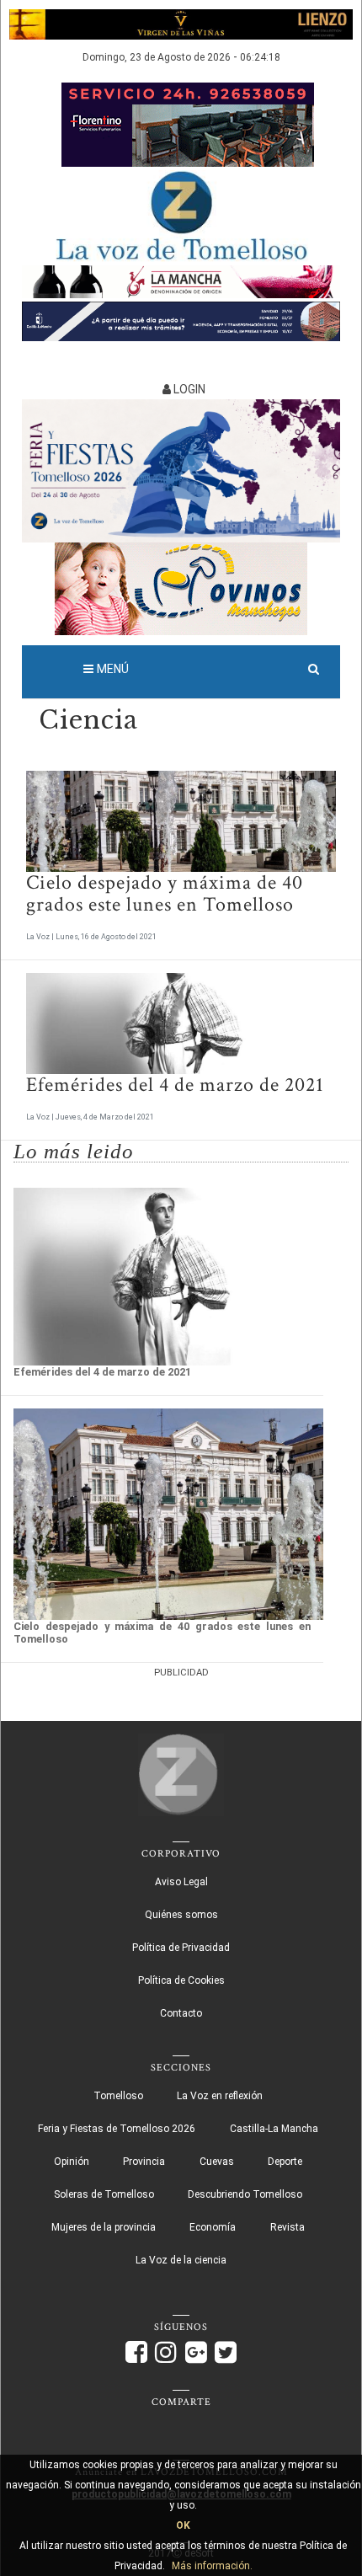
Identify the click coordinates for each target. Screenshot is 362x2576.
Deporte (285, 2162)
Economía (213, 2227)
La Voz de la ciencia (181, 2260)
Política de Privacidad (181, 1948)
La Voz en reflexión (220, 2096)
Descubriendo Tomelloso (245, 2194)
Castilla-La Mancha (274, 2129)
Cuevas (217, 2162)
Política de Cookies (181, 1980)
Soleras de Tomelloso (104, 2194)
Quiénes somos (181, 1915)
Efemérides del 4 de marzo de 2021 (175, 1085)
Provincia (144, 2162)
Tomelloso (118, 2096)
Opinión (72, 2162)
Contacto (181, 2013)
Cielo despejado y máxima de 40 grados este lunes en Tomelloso (165, 893)
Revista (287, 2227)
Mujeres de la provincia (104, 2227)
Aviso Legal (181, 1882)
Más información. (212, 2566)
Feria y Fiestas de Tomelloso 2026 (117, 2129)
